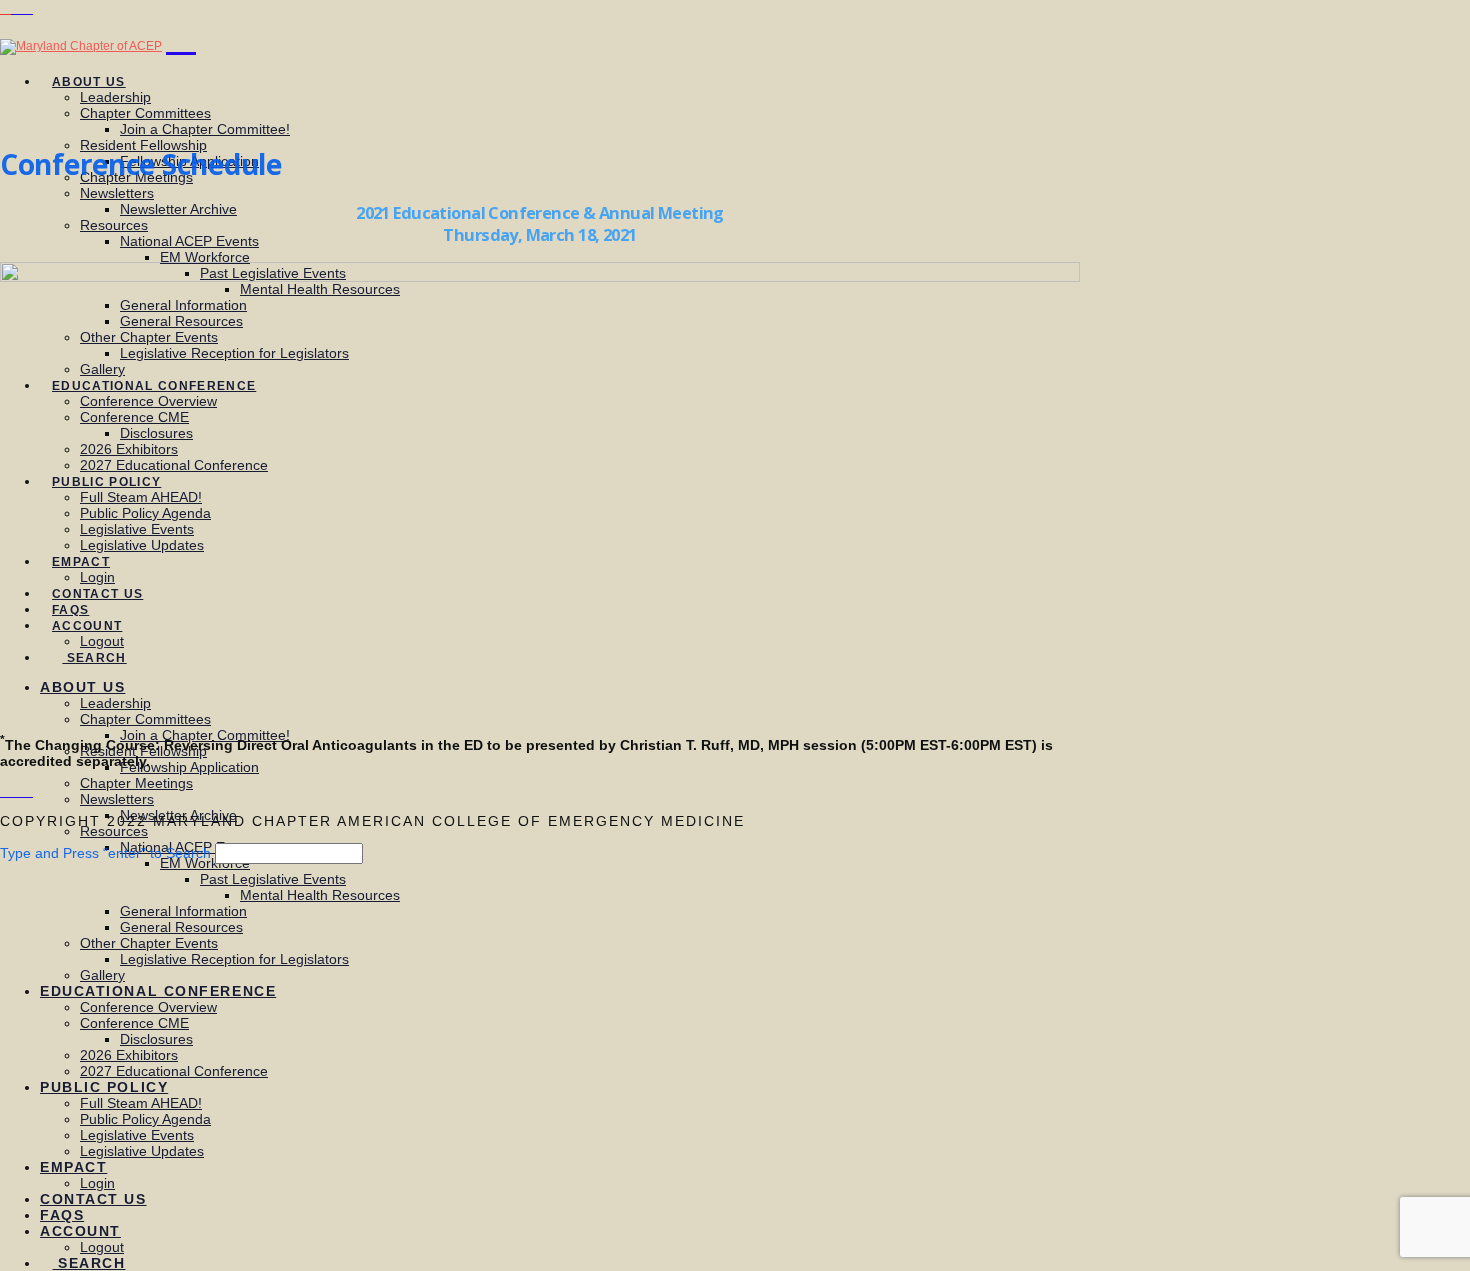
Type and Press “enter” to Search (105, 853)
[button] (181, 37)
